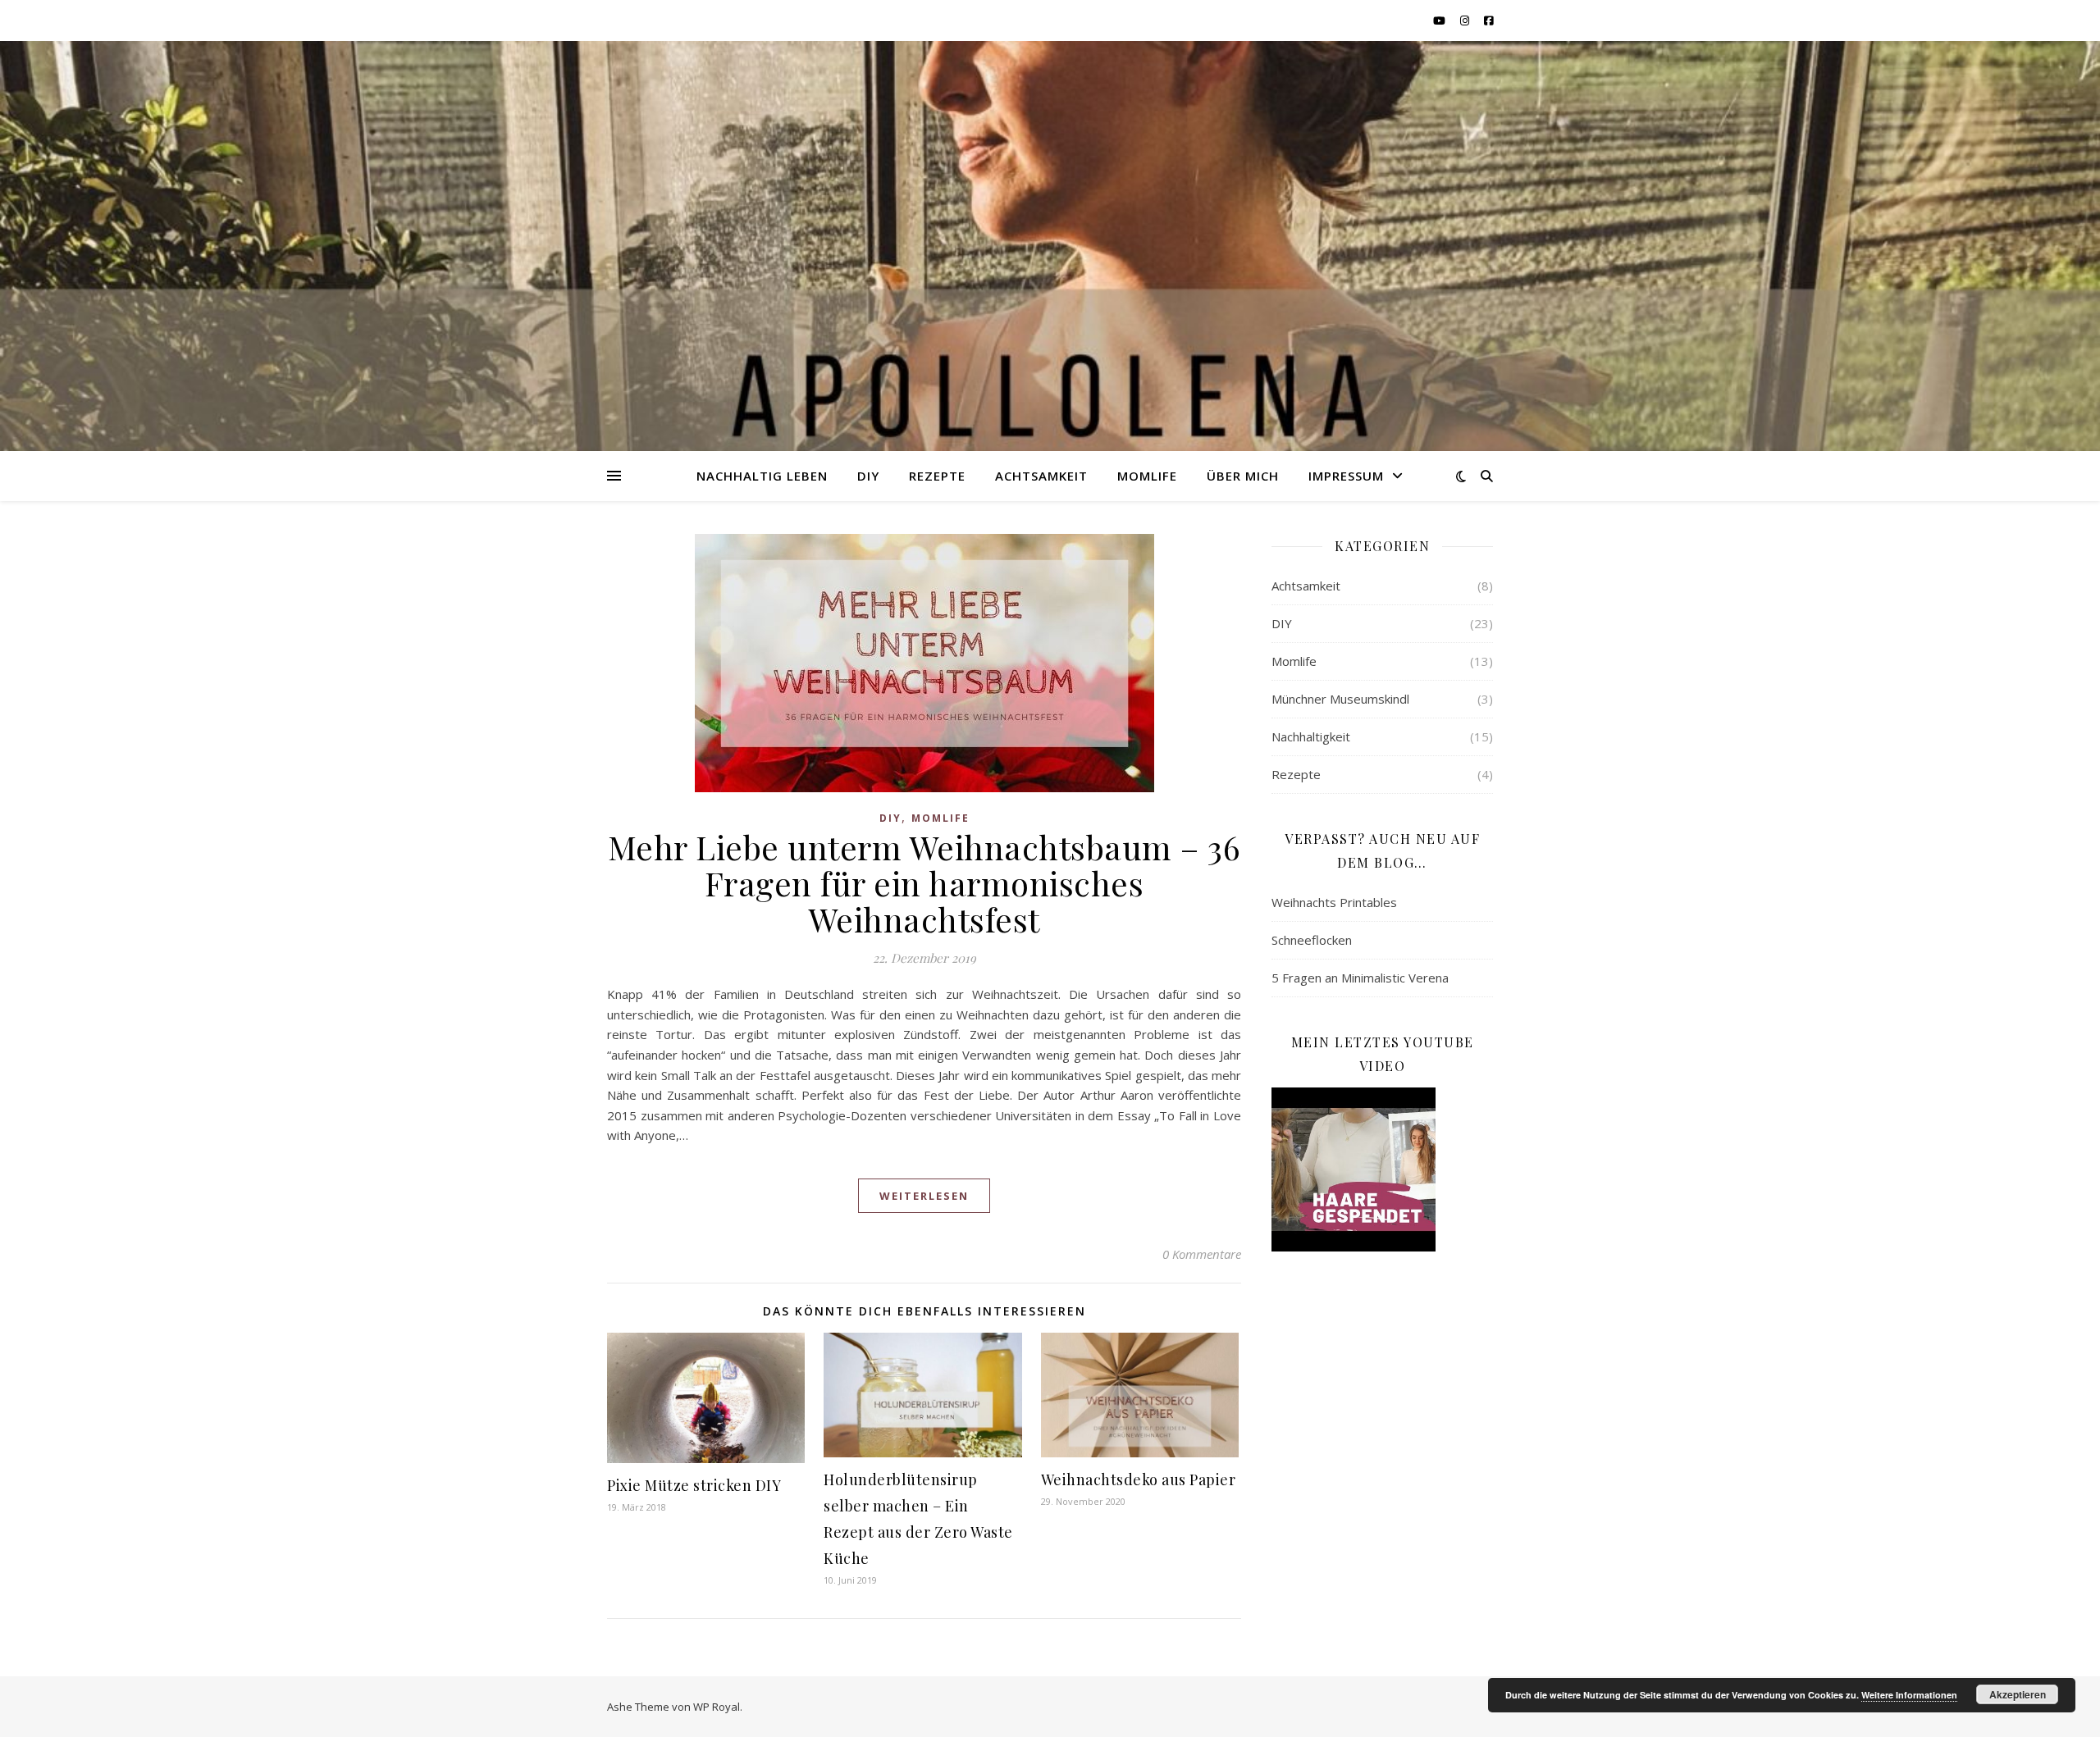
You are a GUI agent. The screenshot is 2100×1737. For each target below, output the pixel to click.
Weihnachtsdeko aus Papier (1139, 1479)
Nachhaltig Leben (762, 476)
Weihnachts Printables (1334, 902)
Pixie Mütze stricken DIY (694, 1485)
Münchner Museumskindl (1340, 699)
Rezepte (937, 476)
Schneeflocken (1312, 940)
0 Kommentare (1202, 1254)
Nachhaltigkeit (1311, 736)
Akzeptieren (2018, 1694)
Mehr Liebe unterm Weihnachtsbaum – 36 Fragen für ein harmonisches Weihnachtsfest (924, 883)
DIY (868, 476)
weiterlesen (924, 1196)
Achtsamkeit (1041, 476)
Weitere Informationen (1909, 1695)
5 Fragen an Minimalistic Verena (1360, 978)
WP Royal (717, 1707)
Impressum (1346, 476)
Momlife (1147, 476)
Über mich (1243, 476)
